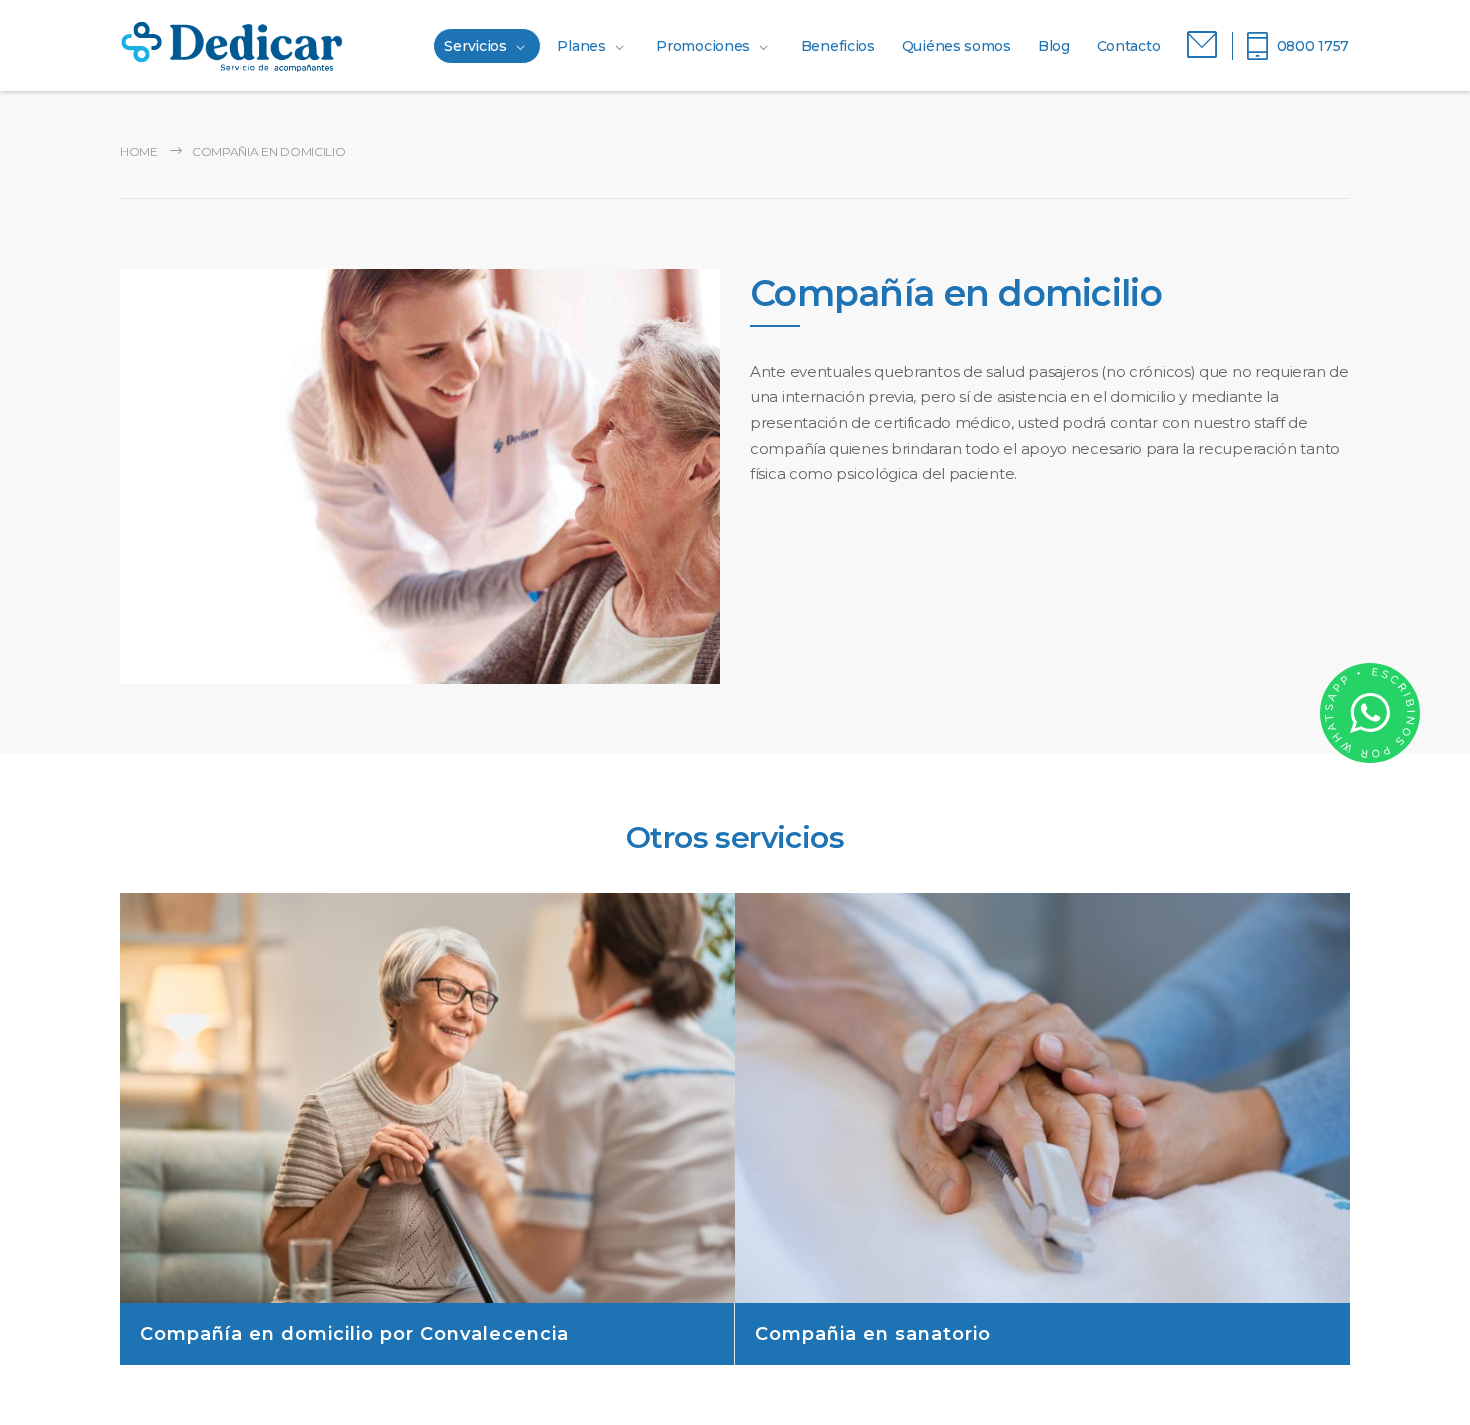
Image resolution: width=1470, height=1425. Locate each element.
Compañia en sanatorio (873, 1334)
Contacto (1129, 46)
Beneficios (838, 46)
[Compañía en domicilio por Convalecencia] (427, 1097)
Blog (1054, 46)
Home (139, 151)
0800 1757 (1313, 46)
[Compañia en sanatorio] (1042, 1097)
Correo (1202, 45)
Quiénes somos (956, 46)
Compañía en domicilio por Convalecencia (354, 1334)
